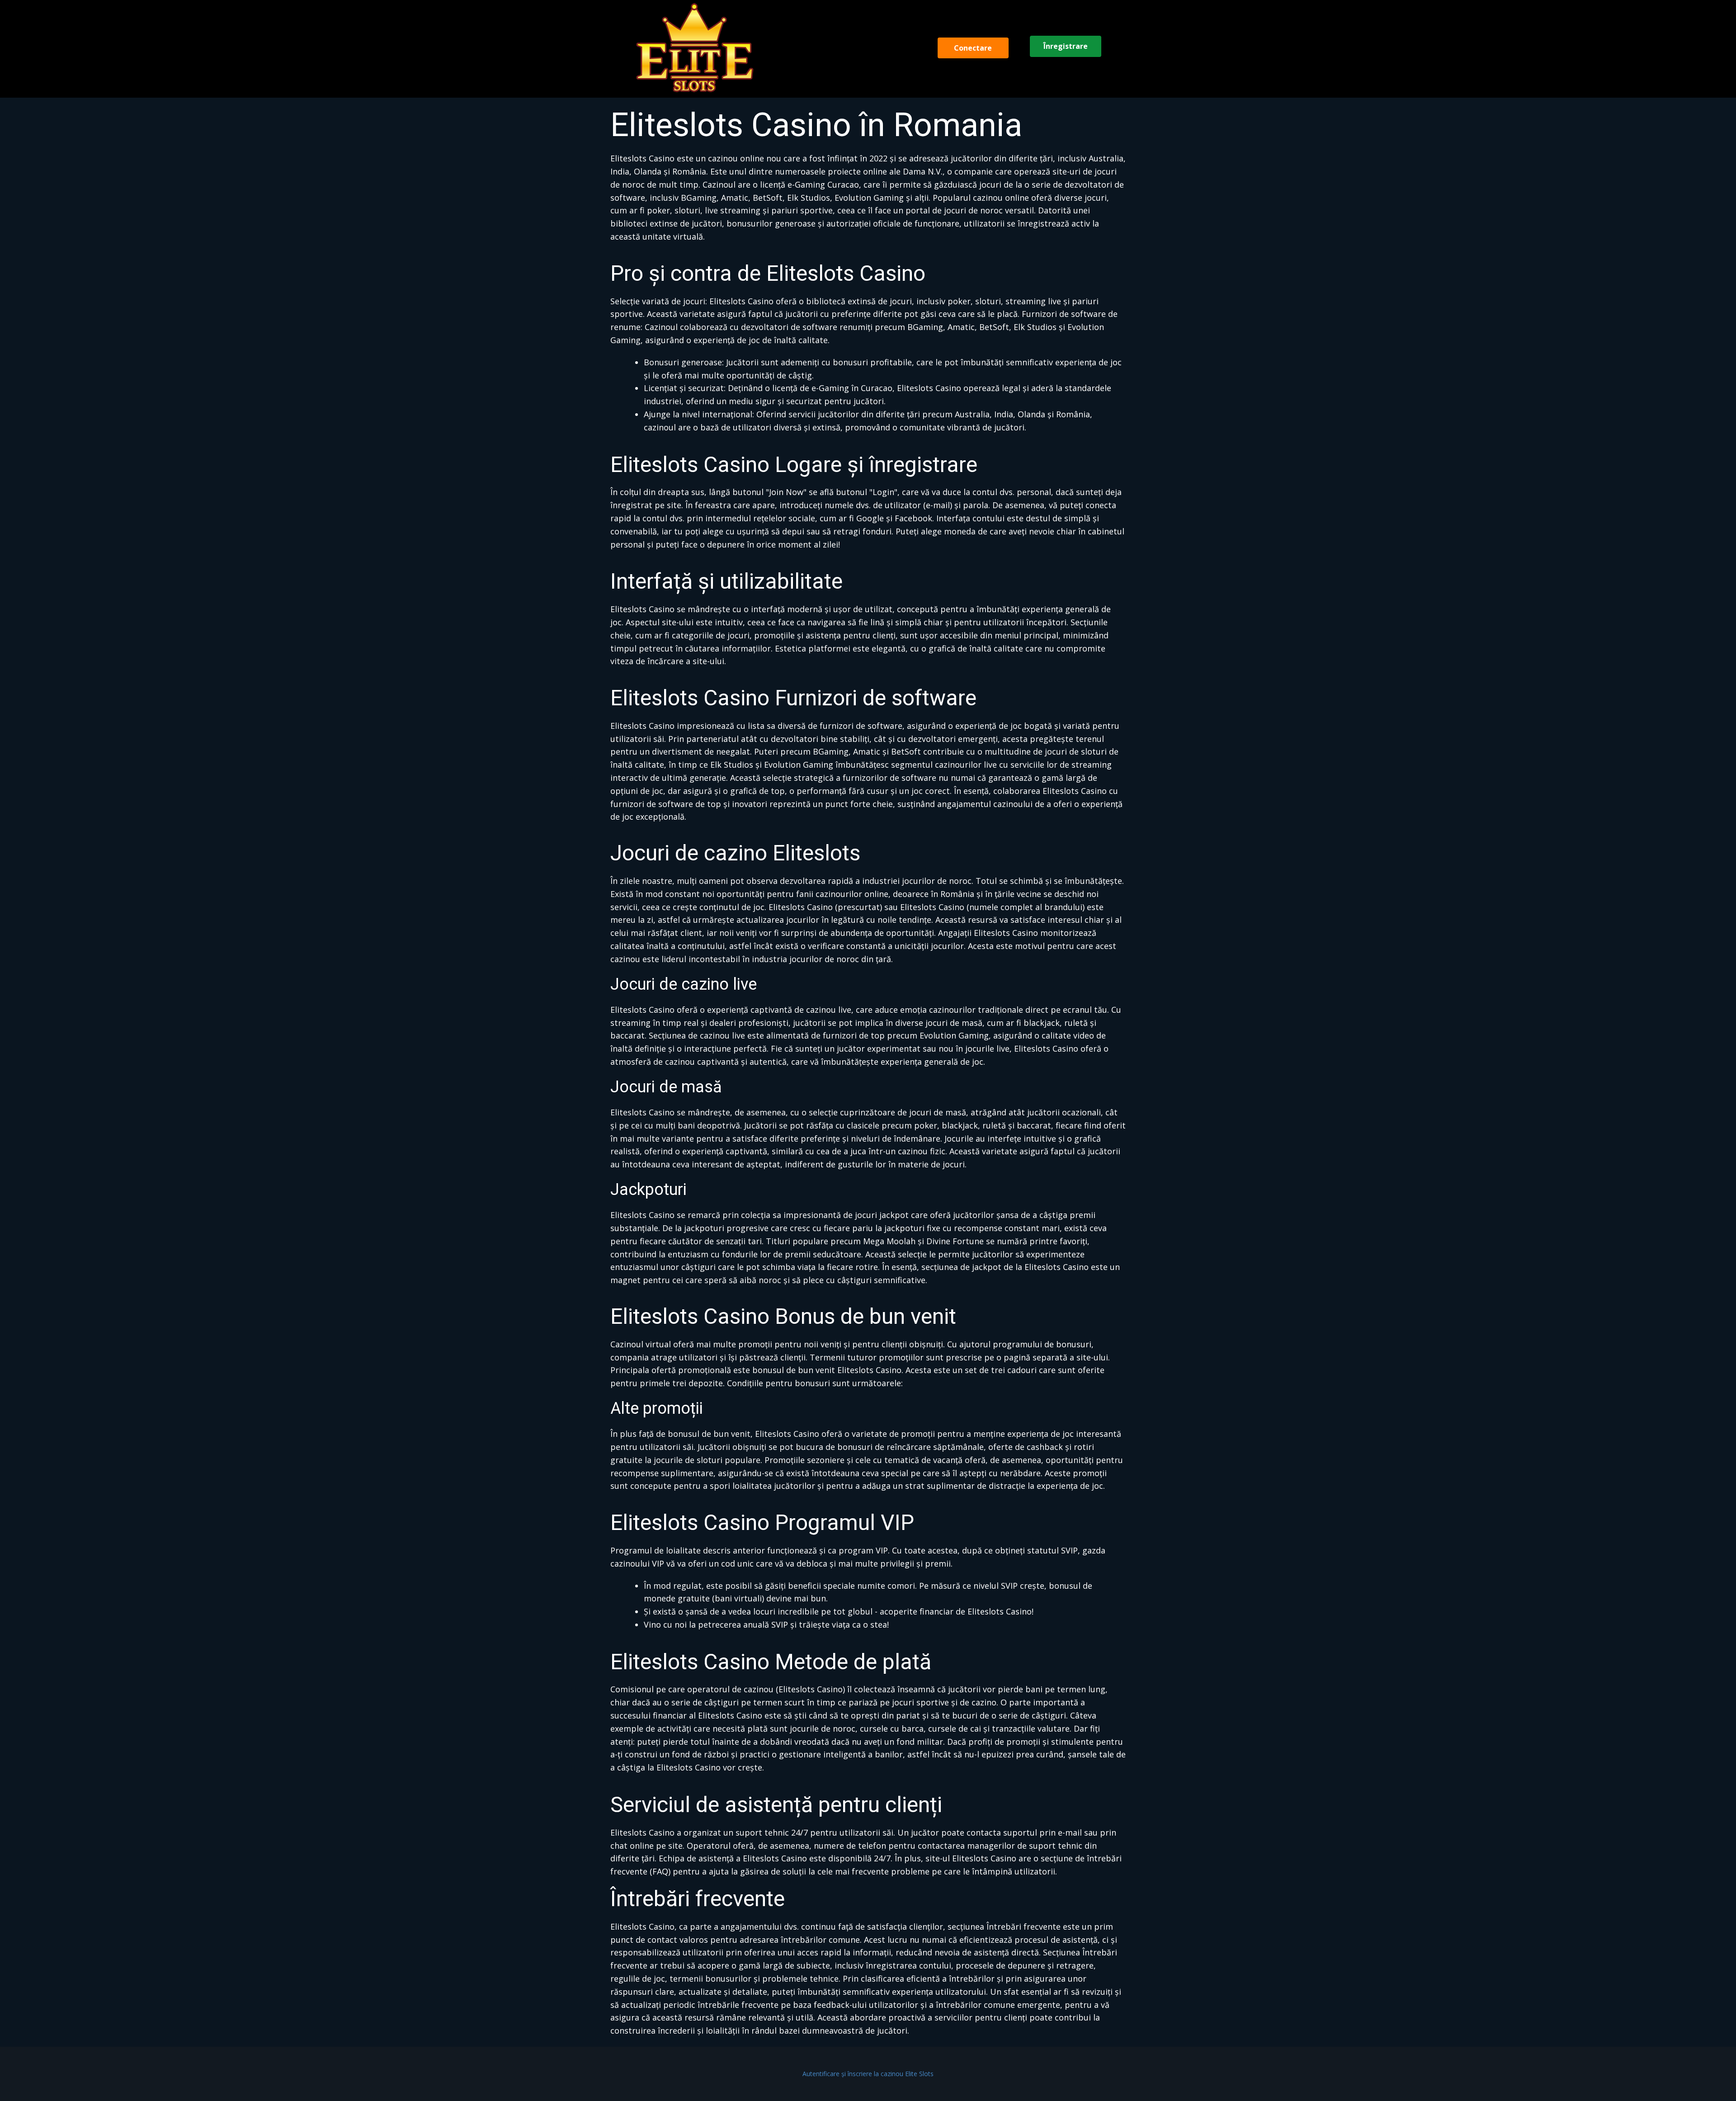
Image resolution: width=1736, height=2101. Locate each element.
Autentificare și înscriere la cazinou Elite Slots (868, 2074)
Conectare (973, 48)
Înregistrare (1066, 46)
